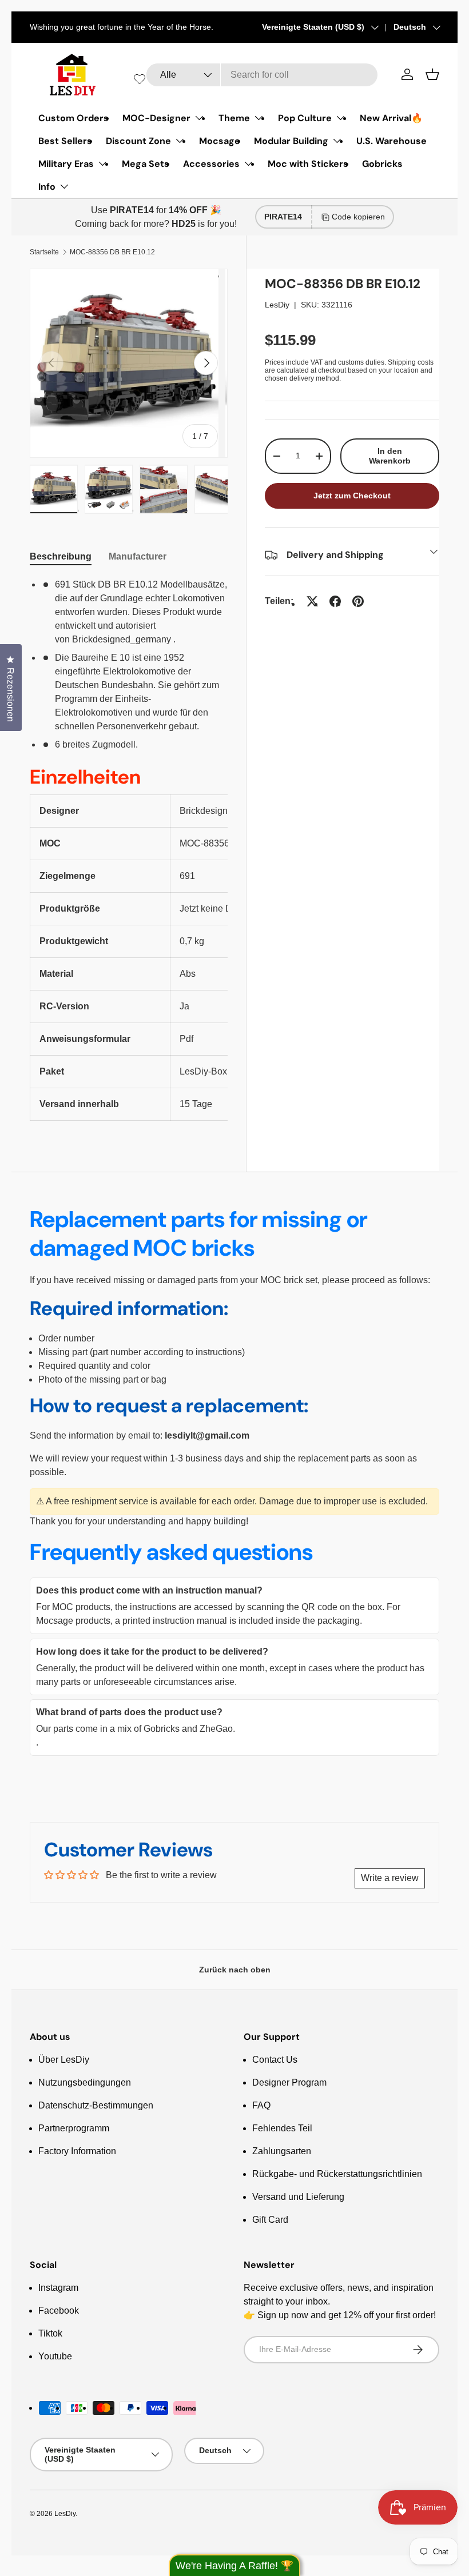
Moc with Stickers (308, 164)
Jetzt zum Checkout (352, 496)
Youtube (55, 2356)
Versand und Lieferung (298, 2197)
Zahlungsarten (282, 2151)
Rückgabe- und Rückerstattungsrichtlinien (337, 2174)
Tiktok (50, 2333)
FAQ (261, 2105)
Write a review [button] (390, 1878)
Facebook (59, 2311)
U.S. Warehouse (392, 141)
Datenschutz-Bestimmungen (96, 2105)
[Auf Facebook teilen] (335, 601)
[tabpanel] (129, 849)
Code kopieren (358, 217)
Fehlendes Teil (282, 2128)
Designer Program (289, 2082)
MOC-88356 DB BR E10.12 (112, 252)
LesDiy (277, 305)
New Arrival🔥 (391, 118)
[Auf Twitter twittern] (312, 601)
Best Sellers (65, 141)
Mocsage (220, 141)
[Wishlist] (140, 79)
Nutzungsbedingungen (85, 2082)
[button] (432, 74)
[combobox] (262, 75)
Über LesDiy (64, 2060)
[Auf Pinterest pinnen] (358, 601)
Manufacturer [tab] (138, 556)
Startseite (44, 252)
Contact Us (275, 2060)
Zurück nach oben (235, 1970)
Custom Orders (73, 118)
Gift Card (270, 2220)
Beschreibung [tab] (61, 556)
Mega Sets (146, 164)
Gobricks (382, 164)
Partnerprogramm (74, 2128)
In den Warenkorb (390, 456)
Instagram (58, 2288)
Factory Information (77, 2151)
